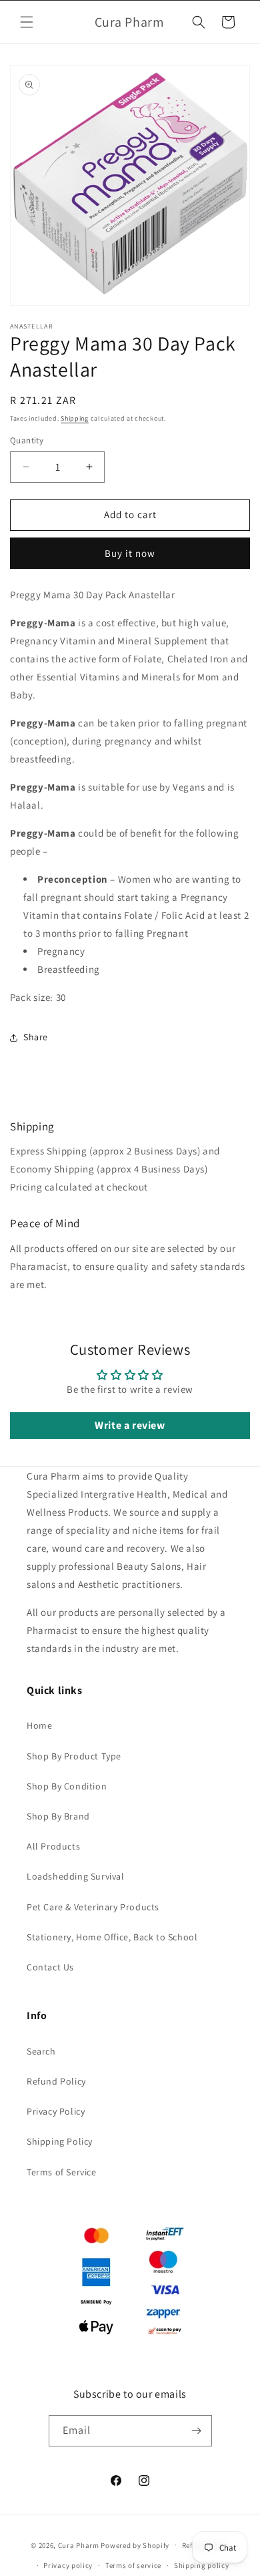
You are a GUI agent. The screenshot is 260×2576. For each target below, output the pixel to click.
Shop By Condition (67, 1786)
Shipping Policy (60, 2141)
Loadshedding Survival (76, 1876)
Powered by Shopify (135, 2545)
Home (39, 1725)
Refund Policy (56, 2081)
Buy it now (130, 553)
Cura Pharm (79, 2545)
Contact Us (50, 1967)
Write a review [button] (130, 1425)
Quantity (27, 440)
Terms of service (133, 2565)
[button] (27, 22)
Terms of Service (62, 2172)
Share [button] (36, 1037)
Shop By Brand (58, 1816)
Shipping (75, 418)
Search (41, 2051)
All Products (53, 1846)
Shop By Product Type (74, 1756)
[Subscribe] (197, 2431)
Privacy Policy (56, 2111)
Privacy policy (68, 2565)
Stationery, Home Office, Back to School (112, 1937)
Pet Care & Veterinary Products (93, 1907)
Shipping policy (202, 2565)
